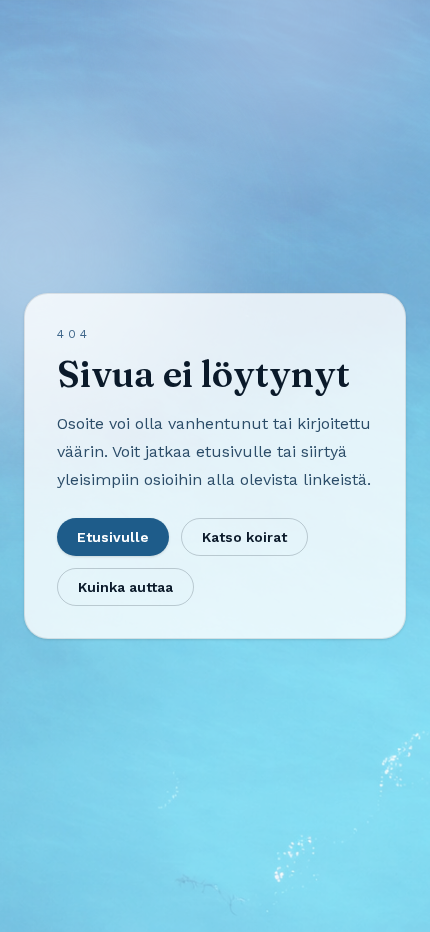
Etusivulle (113, 537)
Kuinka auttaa (125, 587)
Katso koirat (244, 537)
